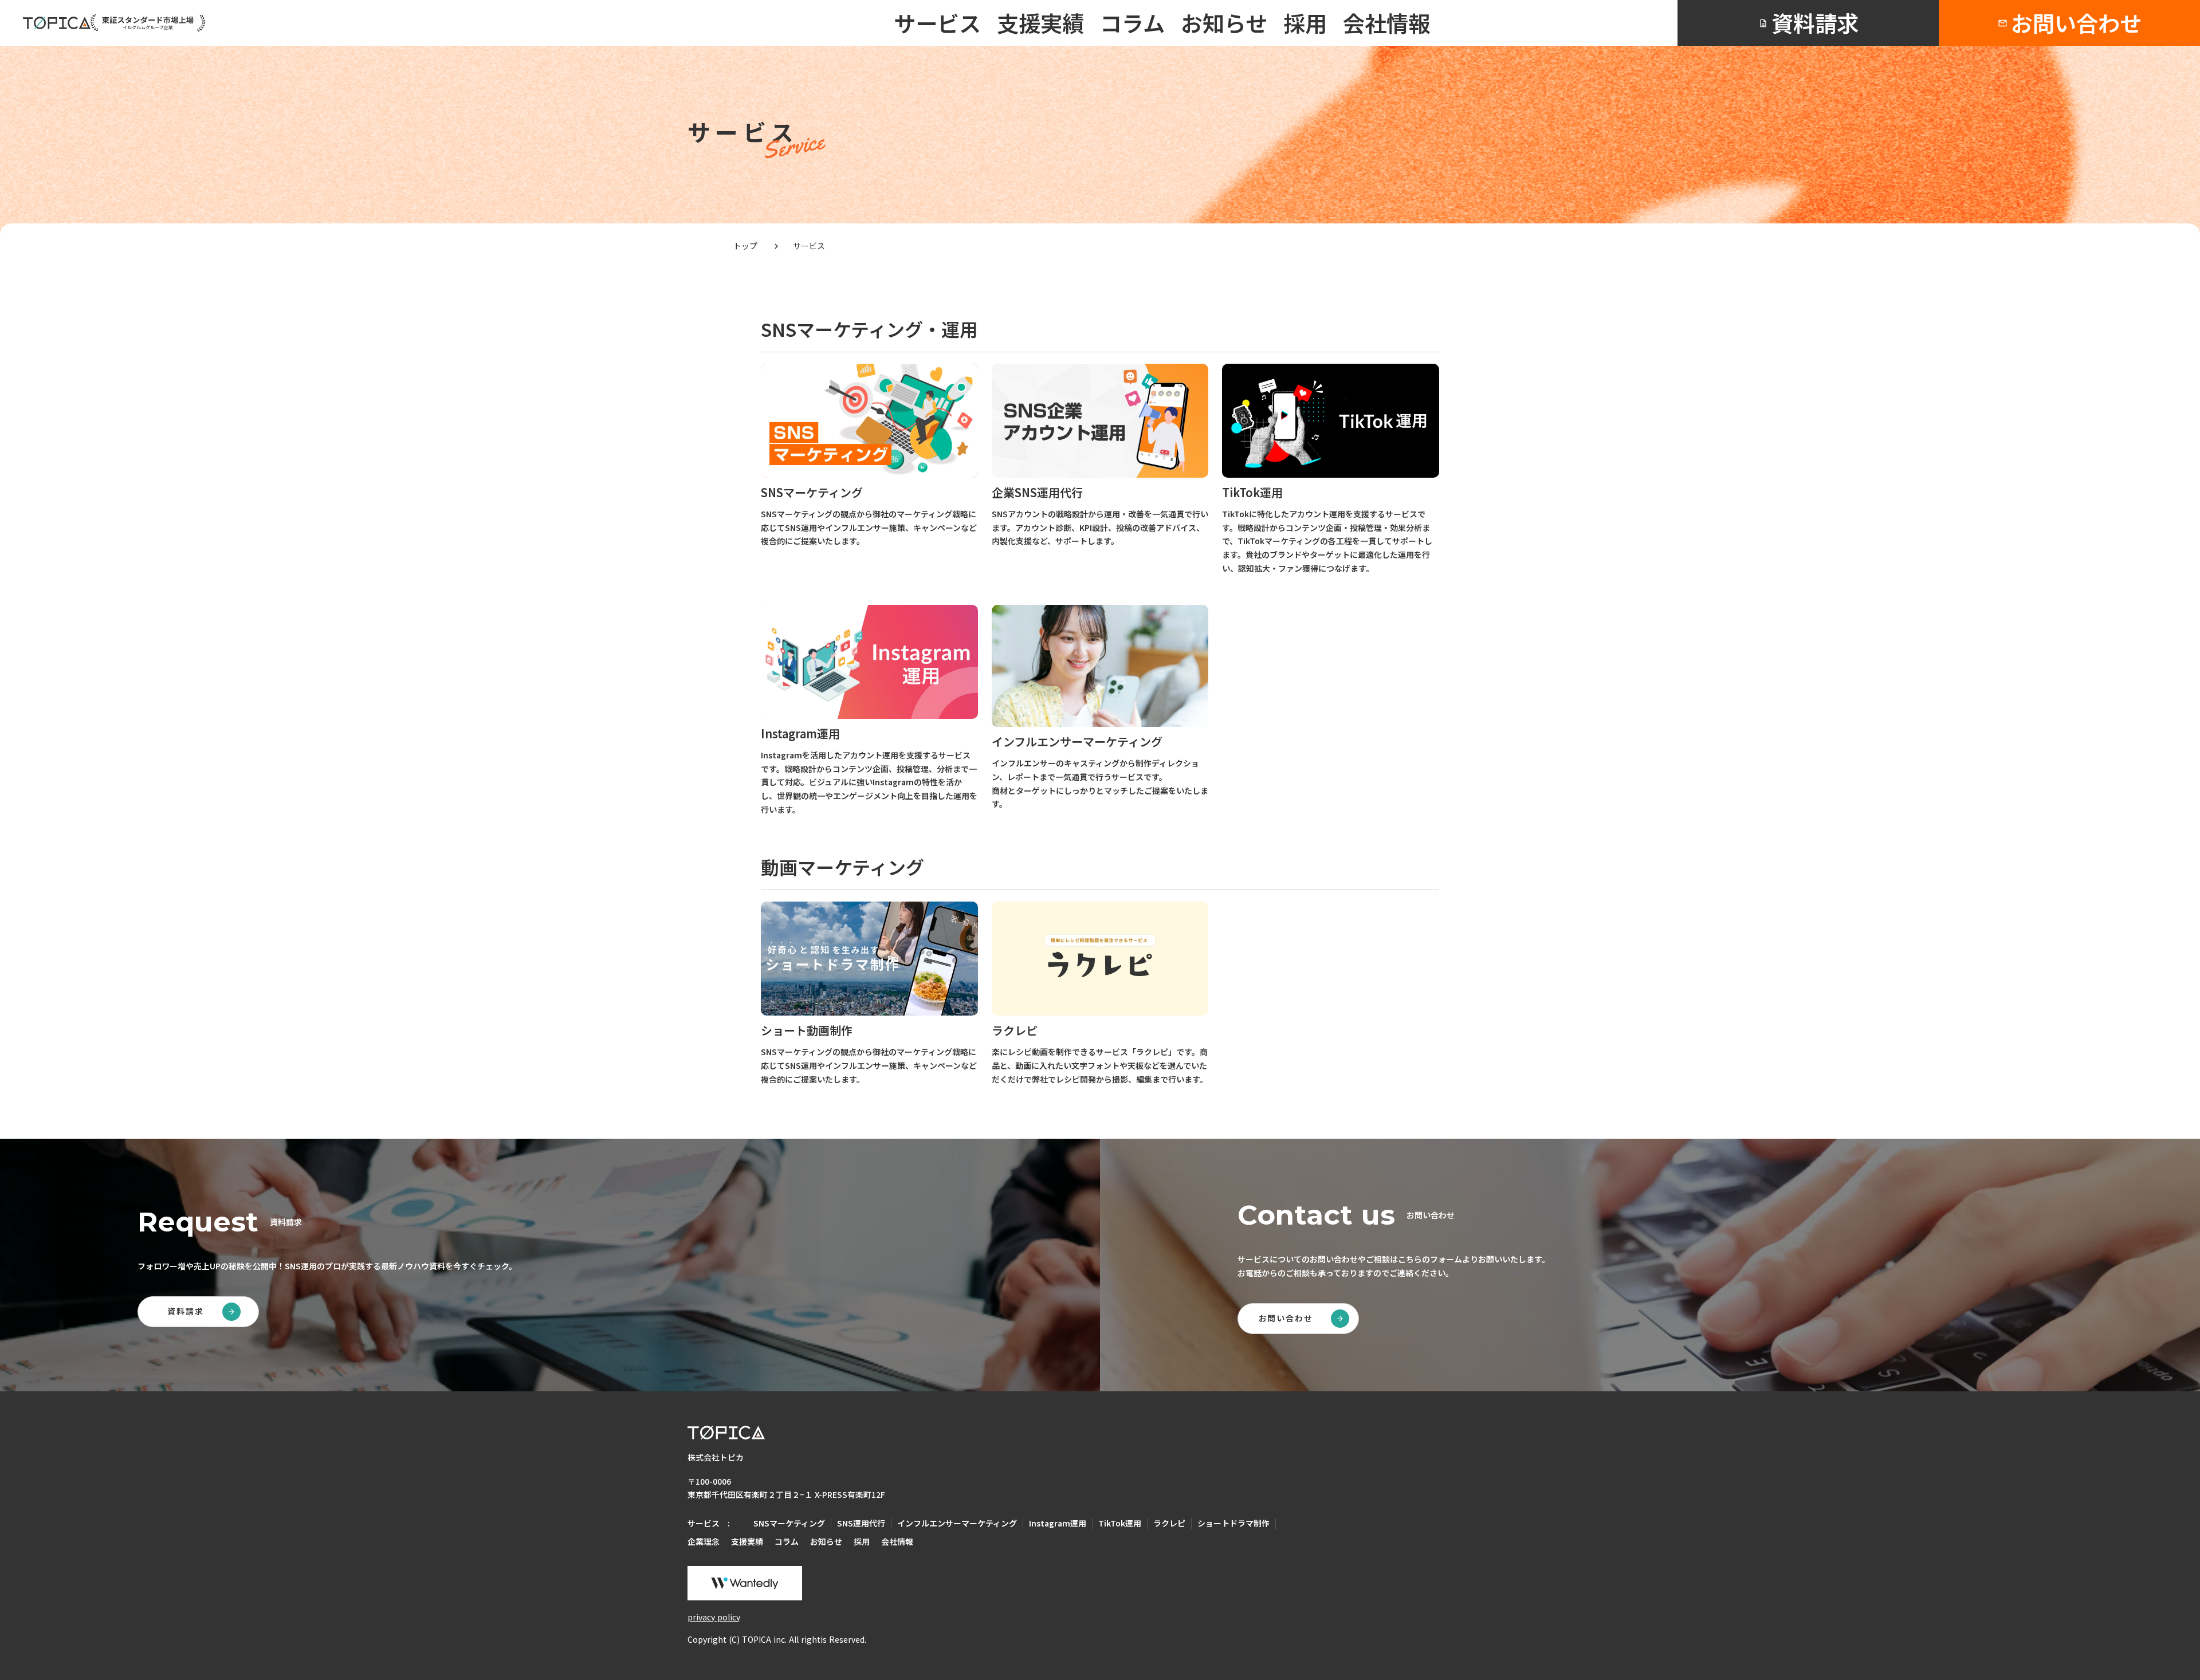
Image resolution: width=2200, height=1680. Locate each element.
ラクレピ (1169, 1523)
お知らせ (1224, 23)
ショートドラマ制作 (1233, 1523)
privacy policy (714, 1617)
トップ (747, 246)
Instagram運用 (1058, 1523)
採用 (1305, 23)
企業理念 (704, 1542)
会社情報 (1386, 23)
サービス (937, 23)
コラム (1132, 23)
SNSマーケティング (789, 1523)
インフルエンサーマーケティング (957, 1523)
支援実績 (1040, 23)
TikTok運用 (1120, 1523)
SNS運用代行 (861, 1523)
